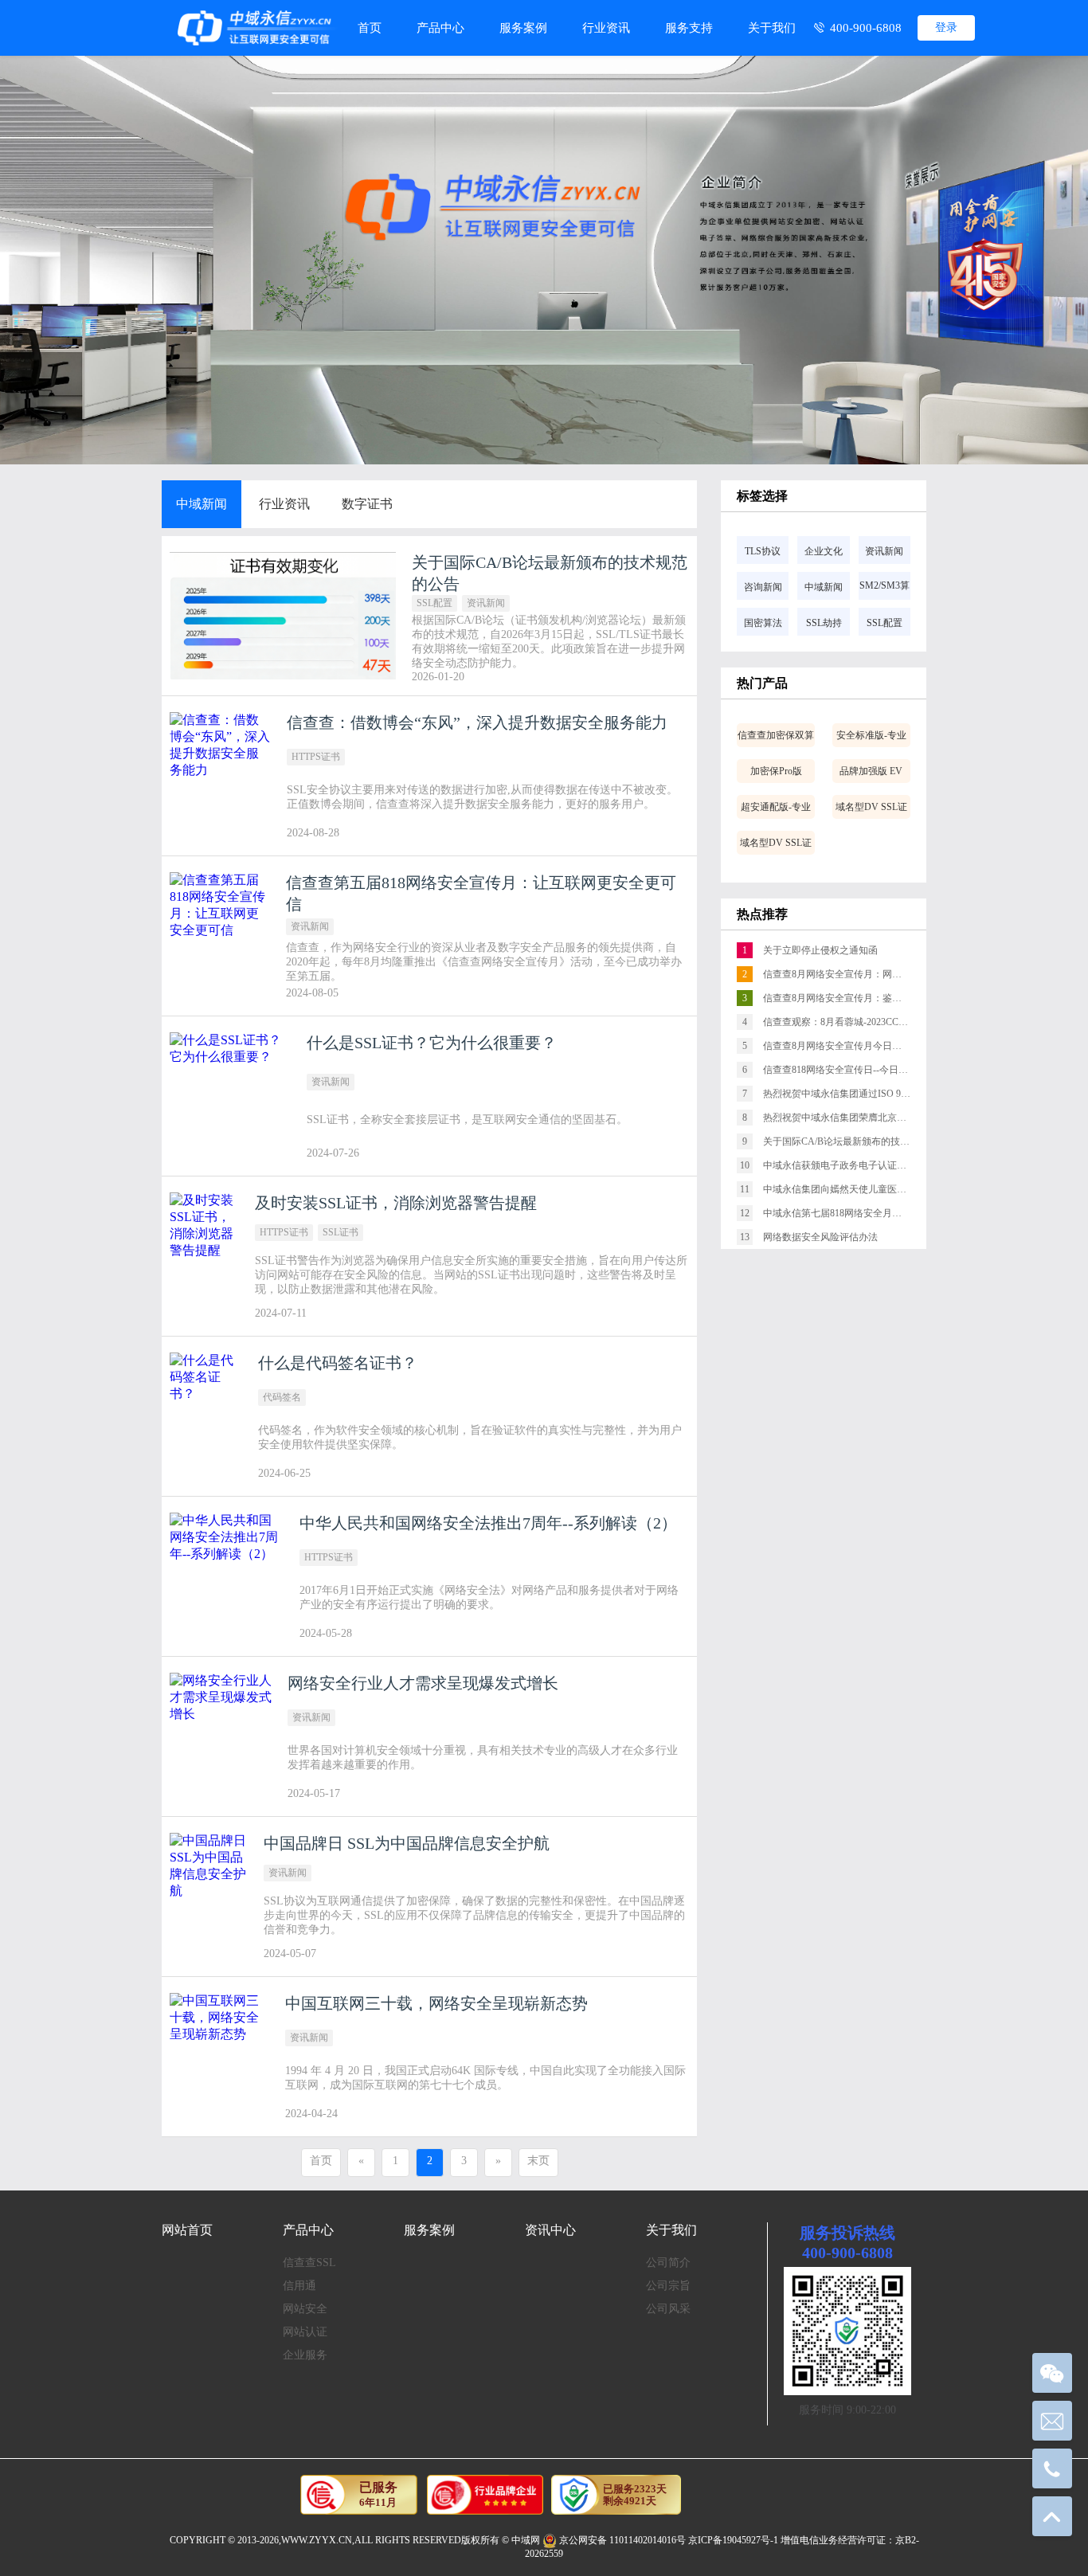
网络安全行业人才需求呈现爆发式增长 (423, 1683)
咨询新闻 (763, 587)
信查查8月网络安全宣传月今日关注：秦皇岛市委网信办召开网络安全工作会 (834, 1046)
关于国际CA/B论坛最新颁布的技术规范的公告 (834, 1141)
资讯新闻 (486, 603)
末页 (538, 2161)
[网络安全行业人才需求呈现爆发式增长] (221, 1736)
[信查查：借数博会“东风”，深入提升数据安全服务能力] (220, 776)
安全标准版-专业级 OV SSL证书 (871, 738)
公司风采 (668, 2309)
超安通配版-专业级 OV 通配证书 (776, 810)
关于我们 (772, 28)
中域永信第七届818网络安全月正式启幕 (833, 1213)
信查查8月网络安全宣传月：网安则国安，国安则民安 (834, 974)
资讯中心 (550, 2230)
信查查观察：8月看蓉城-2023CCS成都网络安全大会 (834, 1022)
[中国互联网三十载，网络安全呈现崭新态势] (219, 2057)
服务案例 (523, 28)
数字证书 (367, 504)
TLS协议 (763, 551)
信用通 (299, 2286)
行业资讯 (606, 28)
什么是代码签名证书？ (338, 1363)
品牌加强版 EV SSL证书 (871, 774)
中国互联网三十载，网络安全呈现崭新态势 (436, 2003)
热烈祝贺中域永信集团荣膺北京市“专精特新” (834, 1118)
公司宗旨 (668, 2286)
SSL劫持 (824, 623)
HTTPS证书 (316, 757)
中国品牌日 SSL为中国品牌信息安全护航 (407, 1843)
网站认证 (305, 2332)
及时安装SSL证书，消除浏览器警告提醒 (396, 1203)
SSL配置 (434, 603)
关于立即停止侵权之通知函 (810, 950)
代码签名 (282, 1397)
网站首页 (187, 2230)
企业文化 (824, 551)
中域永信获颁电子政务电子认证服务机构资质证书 (833, 1165)
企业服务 (305, 2355)
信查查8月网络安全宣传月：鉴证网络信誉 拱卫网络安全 (834, 998)
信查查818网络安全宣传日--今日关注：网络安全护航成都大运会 (834, 1070)
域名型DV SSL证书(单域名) (776, 846)
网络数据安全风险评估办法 (809, 1237)
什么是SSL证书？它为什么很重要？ (432, 1043)
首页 (370, 28)
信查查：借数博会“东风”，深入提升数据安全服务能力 (477, 722)
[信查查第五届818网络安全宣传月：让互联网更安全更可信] (220, 936)
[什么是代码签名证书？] (206, 1416)
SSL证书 (340, 1232)
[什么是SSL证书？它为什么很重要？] (230, 1096)
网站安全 (305, 2309)
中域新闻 (202, 504)
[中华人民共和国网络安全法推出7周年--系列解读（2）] (227, 1576)
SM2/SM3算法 (884, 590)
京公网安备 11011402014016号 (622, 2540)
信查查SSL (309, 2263)
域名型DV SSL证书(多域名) (871, 810)
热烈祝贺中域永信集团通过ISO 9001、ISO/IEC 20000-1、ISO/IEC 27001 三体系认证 (834, 1094)
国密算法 (763, 623)
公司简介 (668, 2263)
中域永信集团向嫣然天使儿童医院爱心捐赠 (833, 1189)
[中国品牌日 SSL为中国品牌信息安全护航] (209, 1897)
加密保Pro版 (776, 771)
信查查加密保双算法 (776, 738)
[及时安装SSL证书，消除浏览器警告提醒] (204, 1256)
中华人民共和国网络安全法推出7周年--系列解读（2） (488, 1523)
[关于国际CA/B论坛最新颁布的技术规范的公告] (283, 616)
